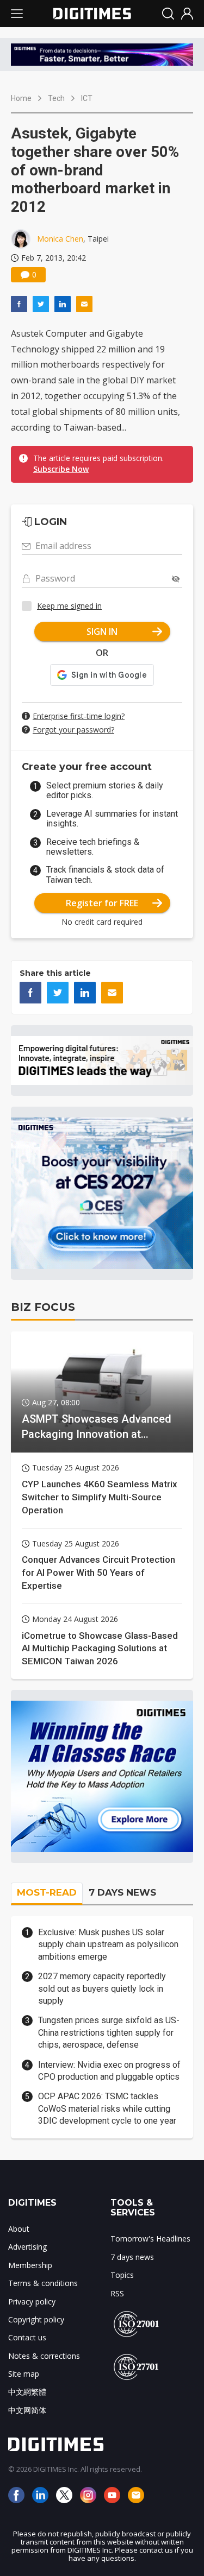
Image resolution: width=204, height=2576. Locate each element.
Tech (56, 98)
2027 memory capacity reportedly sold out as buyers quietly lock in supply (102, 1988)
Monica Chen (60, 239)
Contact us (27, 2337)
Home (21, 98)
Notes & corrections (44, 2356)
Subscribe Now (61, 469)
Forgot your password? (73, 730)
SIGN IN (102, 632)
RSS (117, 2293)
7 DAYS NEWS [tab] (122, 1892)
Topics (122, 2275)
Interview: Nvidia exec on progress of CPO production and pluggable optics (109, 2071)
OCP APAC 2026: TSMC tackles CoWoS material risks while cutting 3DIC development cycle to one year (107, 2108)
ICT (87, 98)
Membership (30, 2265)
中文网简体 (27, 2410)
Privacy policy (32, 2302)
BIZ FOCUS (43, 1307)
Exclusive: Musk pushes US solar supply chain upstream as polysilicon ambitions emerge (108, 1944)
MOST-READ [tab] (47, 1892)
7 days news (132, 2257)
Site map (24, 2374)
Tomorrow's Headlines (150, 2239)
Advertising (27, 2247)
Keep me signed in (69, 606)
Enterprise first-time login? (79, 716)
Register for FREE (102, 903)
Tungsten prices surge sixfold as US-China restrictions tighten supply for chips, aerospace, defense (109, 2032)
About (19, 2229)
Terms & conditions (43, 2283)
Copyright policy (36, 2319)
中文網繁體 (27, 2392)
